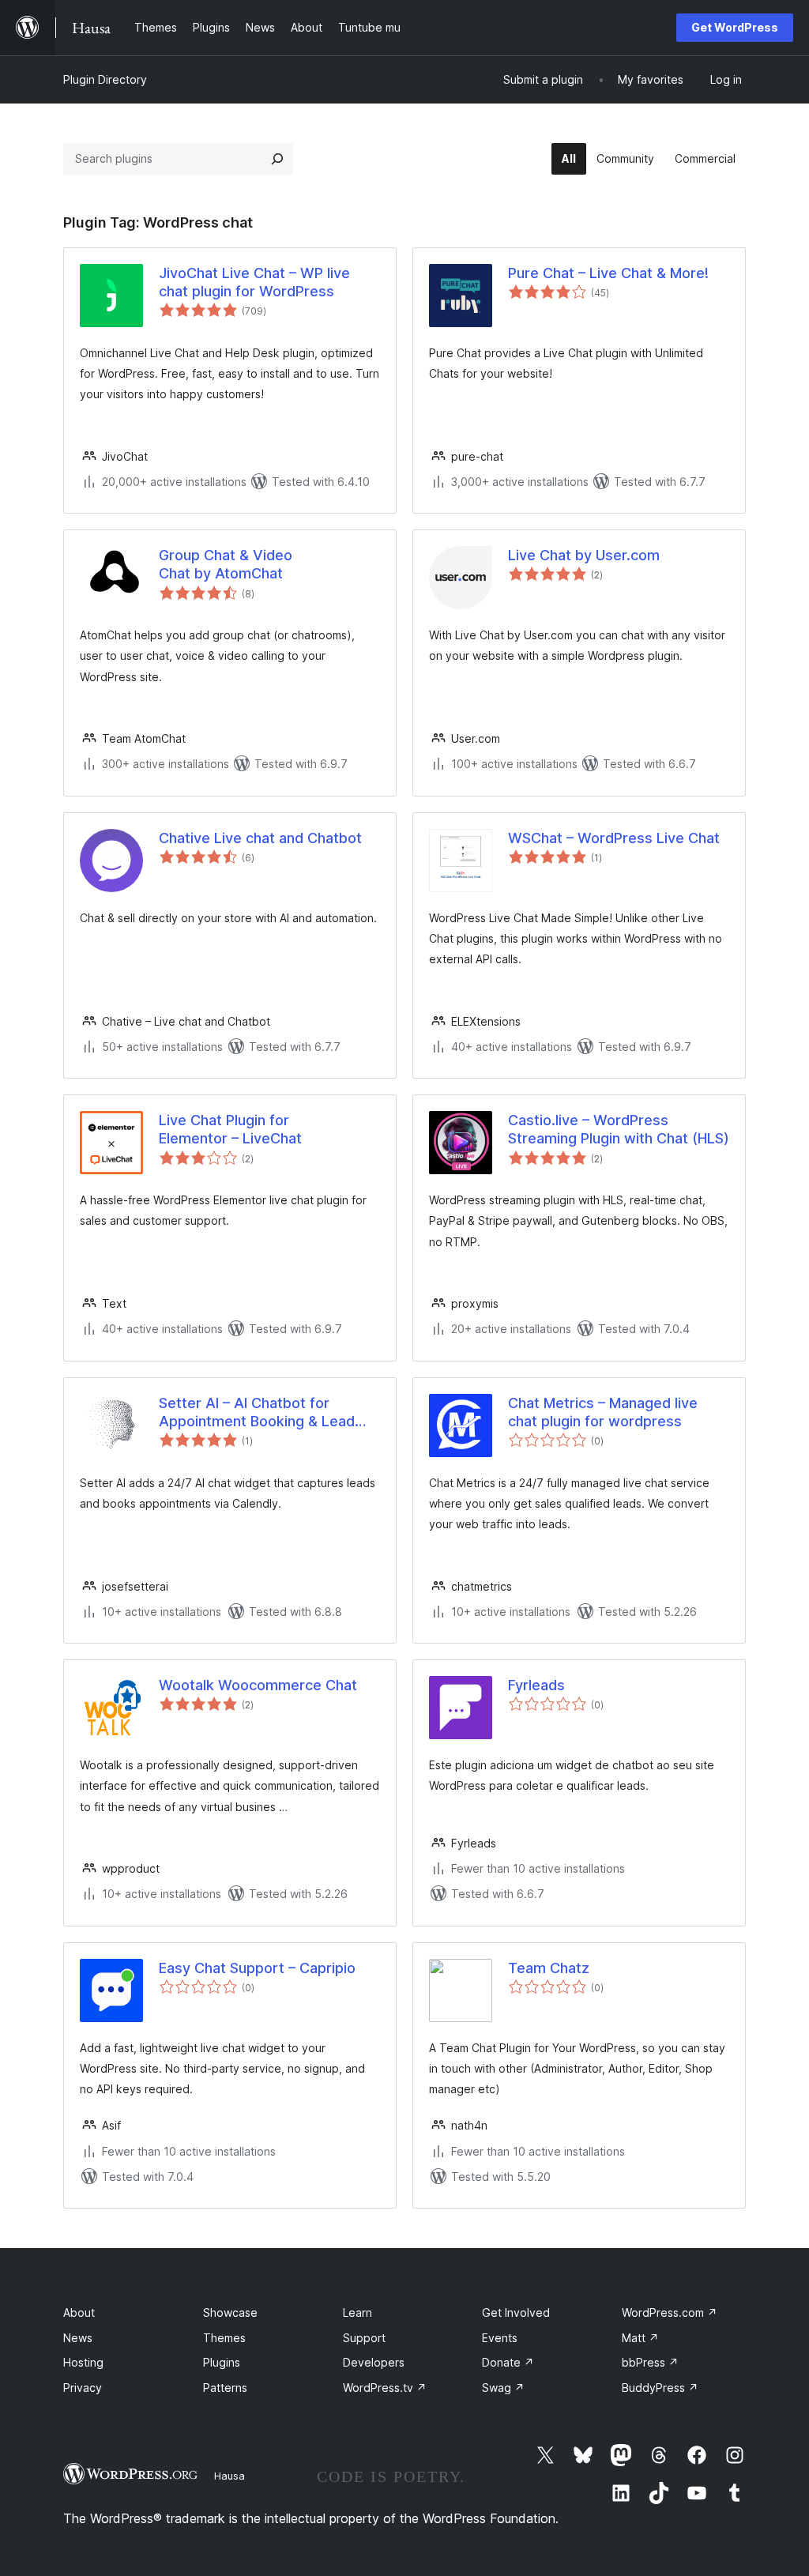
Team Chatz (549, 1968)
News (78, 2338)
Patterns (225, 2388)
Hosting (83, 2362)
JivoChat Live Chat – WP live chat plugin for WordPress (254, 282)
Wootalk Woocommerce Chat (258, 1685)
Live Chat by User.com (584, 555)
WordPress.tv (385, 2388)
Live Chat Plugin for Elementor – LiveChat (230, 1129)
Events (500, 2338)
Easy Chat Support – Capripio (257, 1968)
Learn (357, 2312)
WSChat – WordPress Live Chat (614, 838)
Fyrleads (536, 1685)
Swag (503, 2388)
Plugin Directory (105, 79)
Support (364, 2338)
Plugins (222, 2362)
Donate (508, 2362)
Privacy (83, 2388)
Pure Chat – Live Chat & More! (608, 273)
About (79, 2312)
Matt (640, 2338)
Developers (374, 2362)
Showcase (230, 2312)
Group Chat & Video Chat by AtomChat (226, 564)
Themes (224, 2338)
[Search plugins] (277, 159)
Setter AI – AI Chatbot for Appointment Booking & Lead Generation (257, 1413)
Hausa (230, 2476)
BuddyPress (660, 2388)
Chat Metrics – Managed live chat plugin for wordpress (603, 1412)
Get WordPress (735, 27)
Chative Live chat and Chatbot (260, 838)
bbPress (650, 2362)
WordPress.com (670, 2312)
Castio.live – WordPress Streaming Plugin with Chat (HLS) (619, 1129)
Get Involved (516, 2312)
